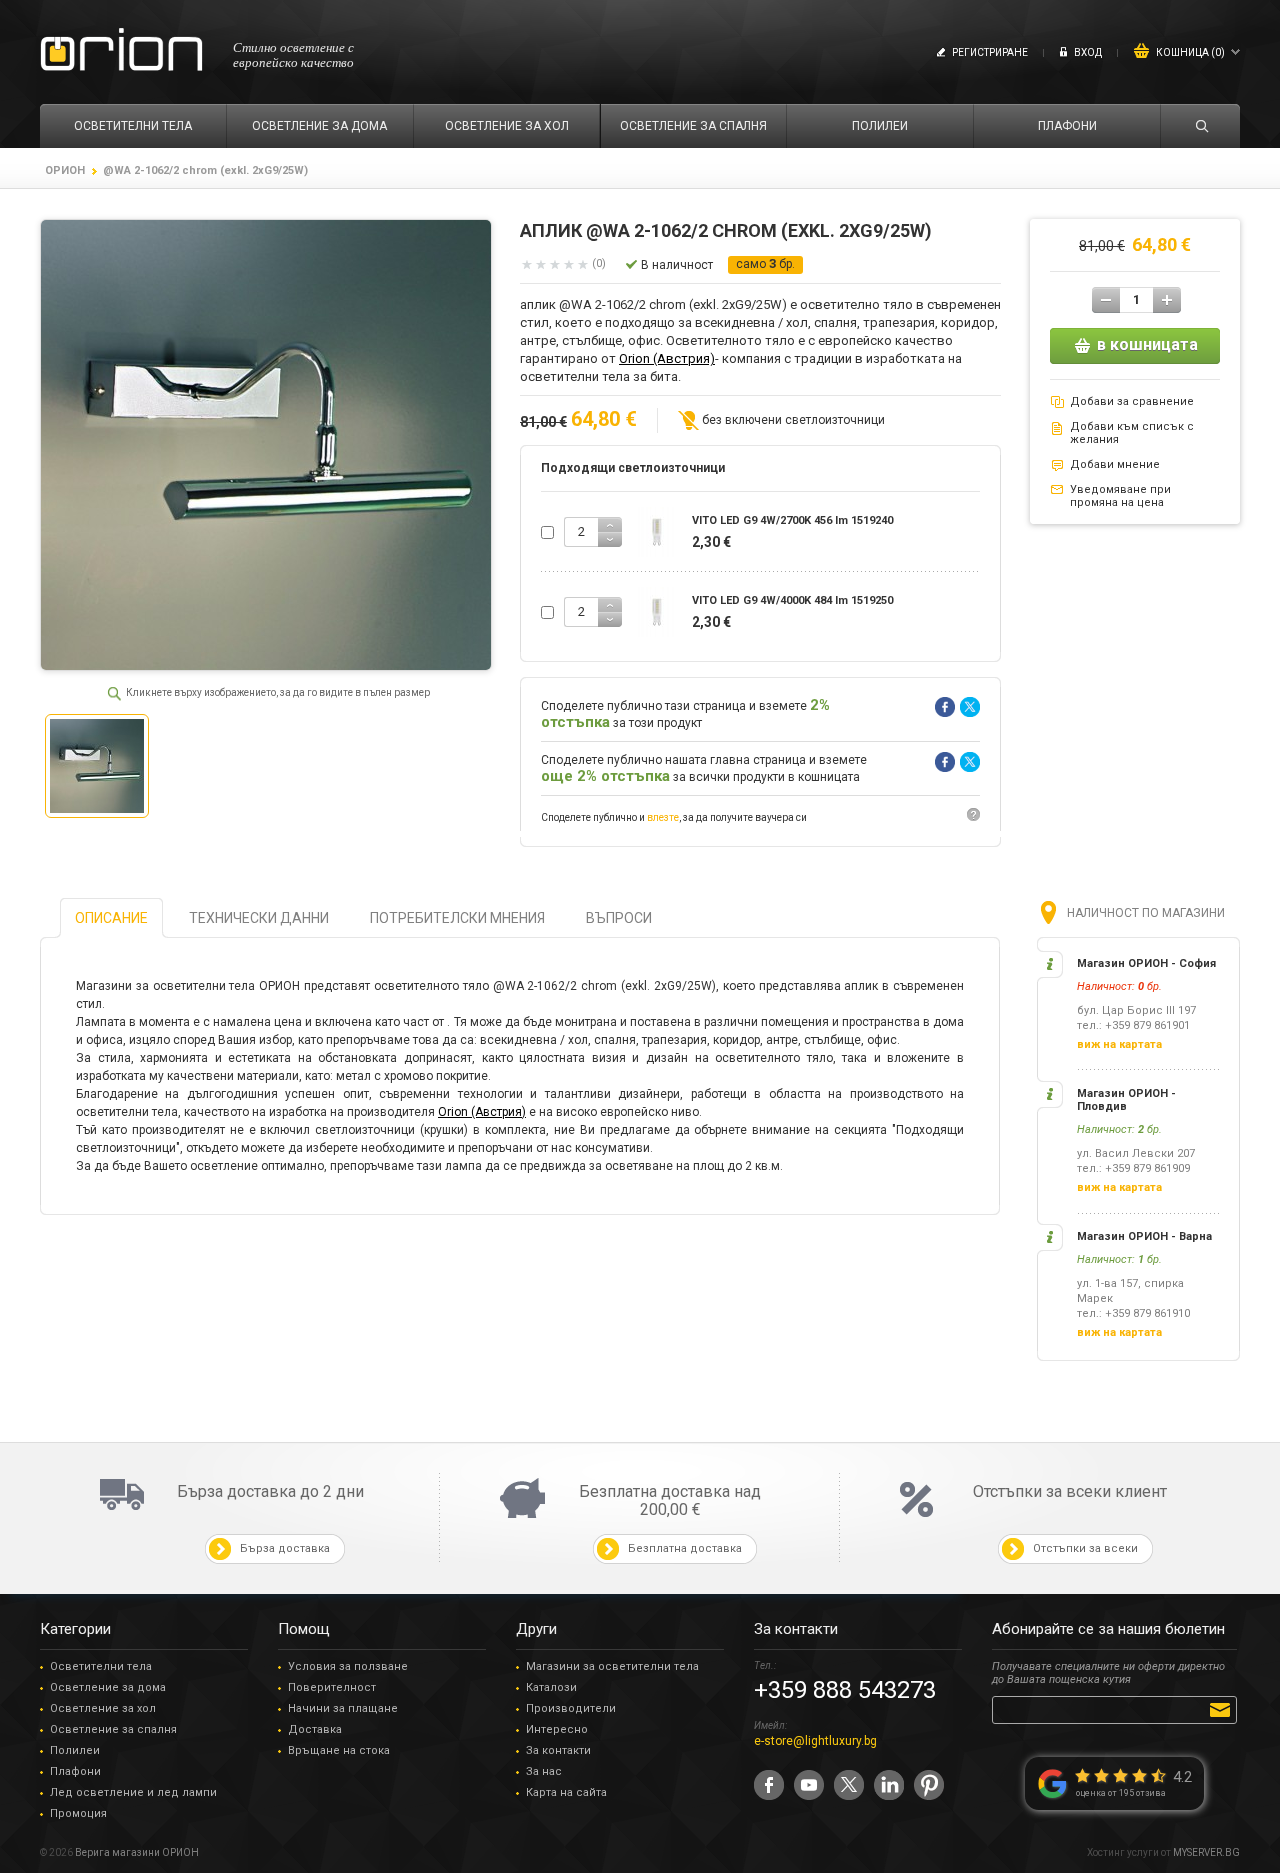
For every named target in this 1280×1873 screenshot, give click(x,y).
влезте (663, 817)
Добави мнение (1115, 464)
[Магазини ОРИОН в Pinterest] (929, 1785)
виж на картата (1119, 1044)
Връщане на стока (339, 1750)
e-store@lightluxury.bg (815, 1741)
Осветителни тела (101, 1666)
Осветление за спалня (113, 1729)
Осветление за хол (103, 1708)
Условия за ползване (348, 1666)
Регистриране (990, 52)
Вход (1088, 52)
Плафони (75, 1771)
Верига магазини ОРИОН (137, 1852)
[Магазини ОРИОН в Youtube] (809, 1785)
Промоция (78, 1813)
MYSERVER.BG (1206, 1852)
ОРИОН (65, 170)
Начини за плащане (343, 1708)
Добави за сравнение (1132, 401)
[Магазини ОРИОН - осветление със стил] (121, 50)
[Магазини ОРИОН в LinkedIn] (889, 1785)
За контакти (558, 1750)
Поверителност (332, 1687)
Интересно (557, 1729)
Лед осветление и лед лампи (133, 1792)
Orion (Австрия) (667, 358)
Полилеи (75, 1750)
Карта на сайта (566, 1792)
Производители (571, 1708)
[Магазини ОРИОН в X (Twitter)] (849, 1785)
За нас (544, 1771)
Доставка (315, 1729)
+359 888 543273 (845, 1690)
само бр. (765, 264)
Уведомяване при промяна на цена (1120, 496)
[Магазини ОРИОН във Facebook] (769, 1785)
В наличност (677, 265)
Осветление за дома (108, 1687)
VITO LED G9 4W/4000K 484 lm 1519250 (792, 600)
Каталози (551, 1687)
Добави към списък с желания (1132, 433)
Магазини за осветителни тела (612, 1666)
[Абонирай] (1223, 1709)
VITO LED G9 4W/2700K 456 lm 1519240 (792, 520)
